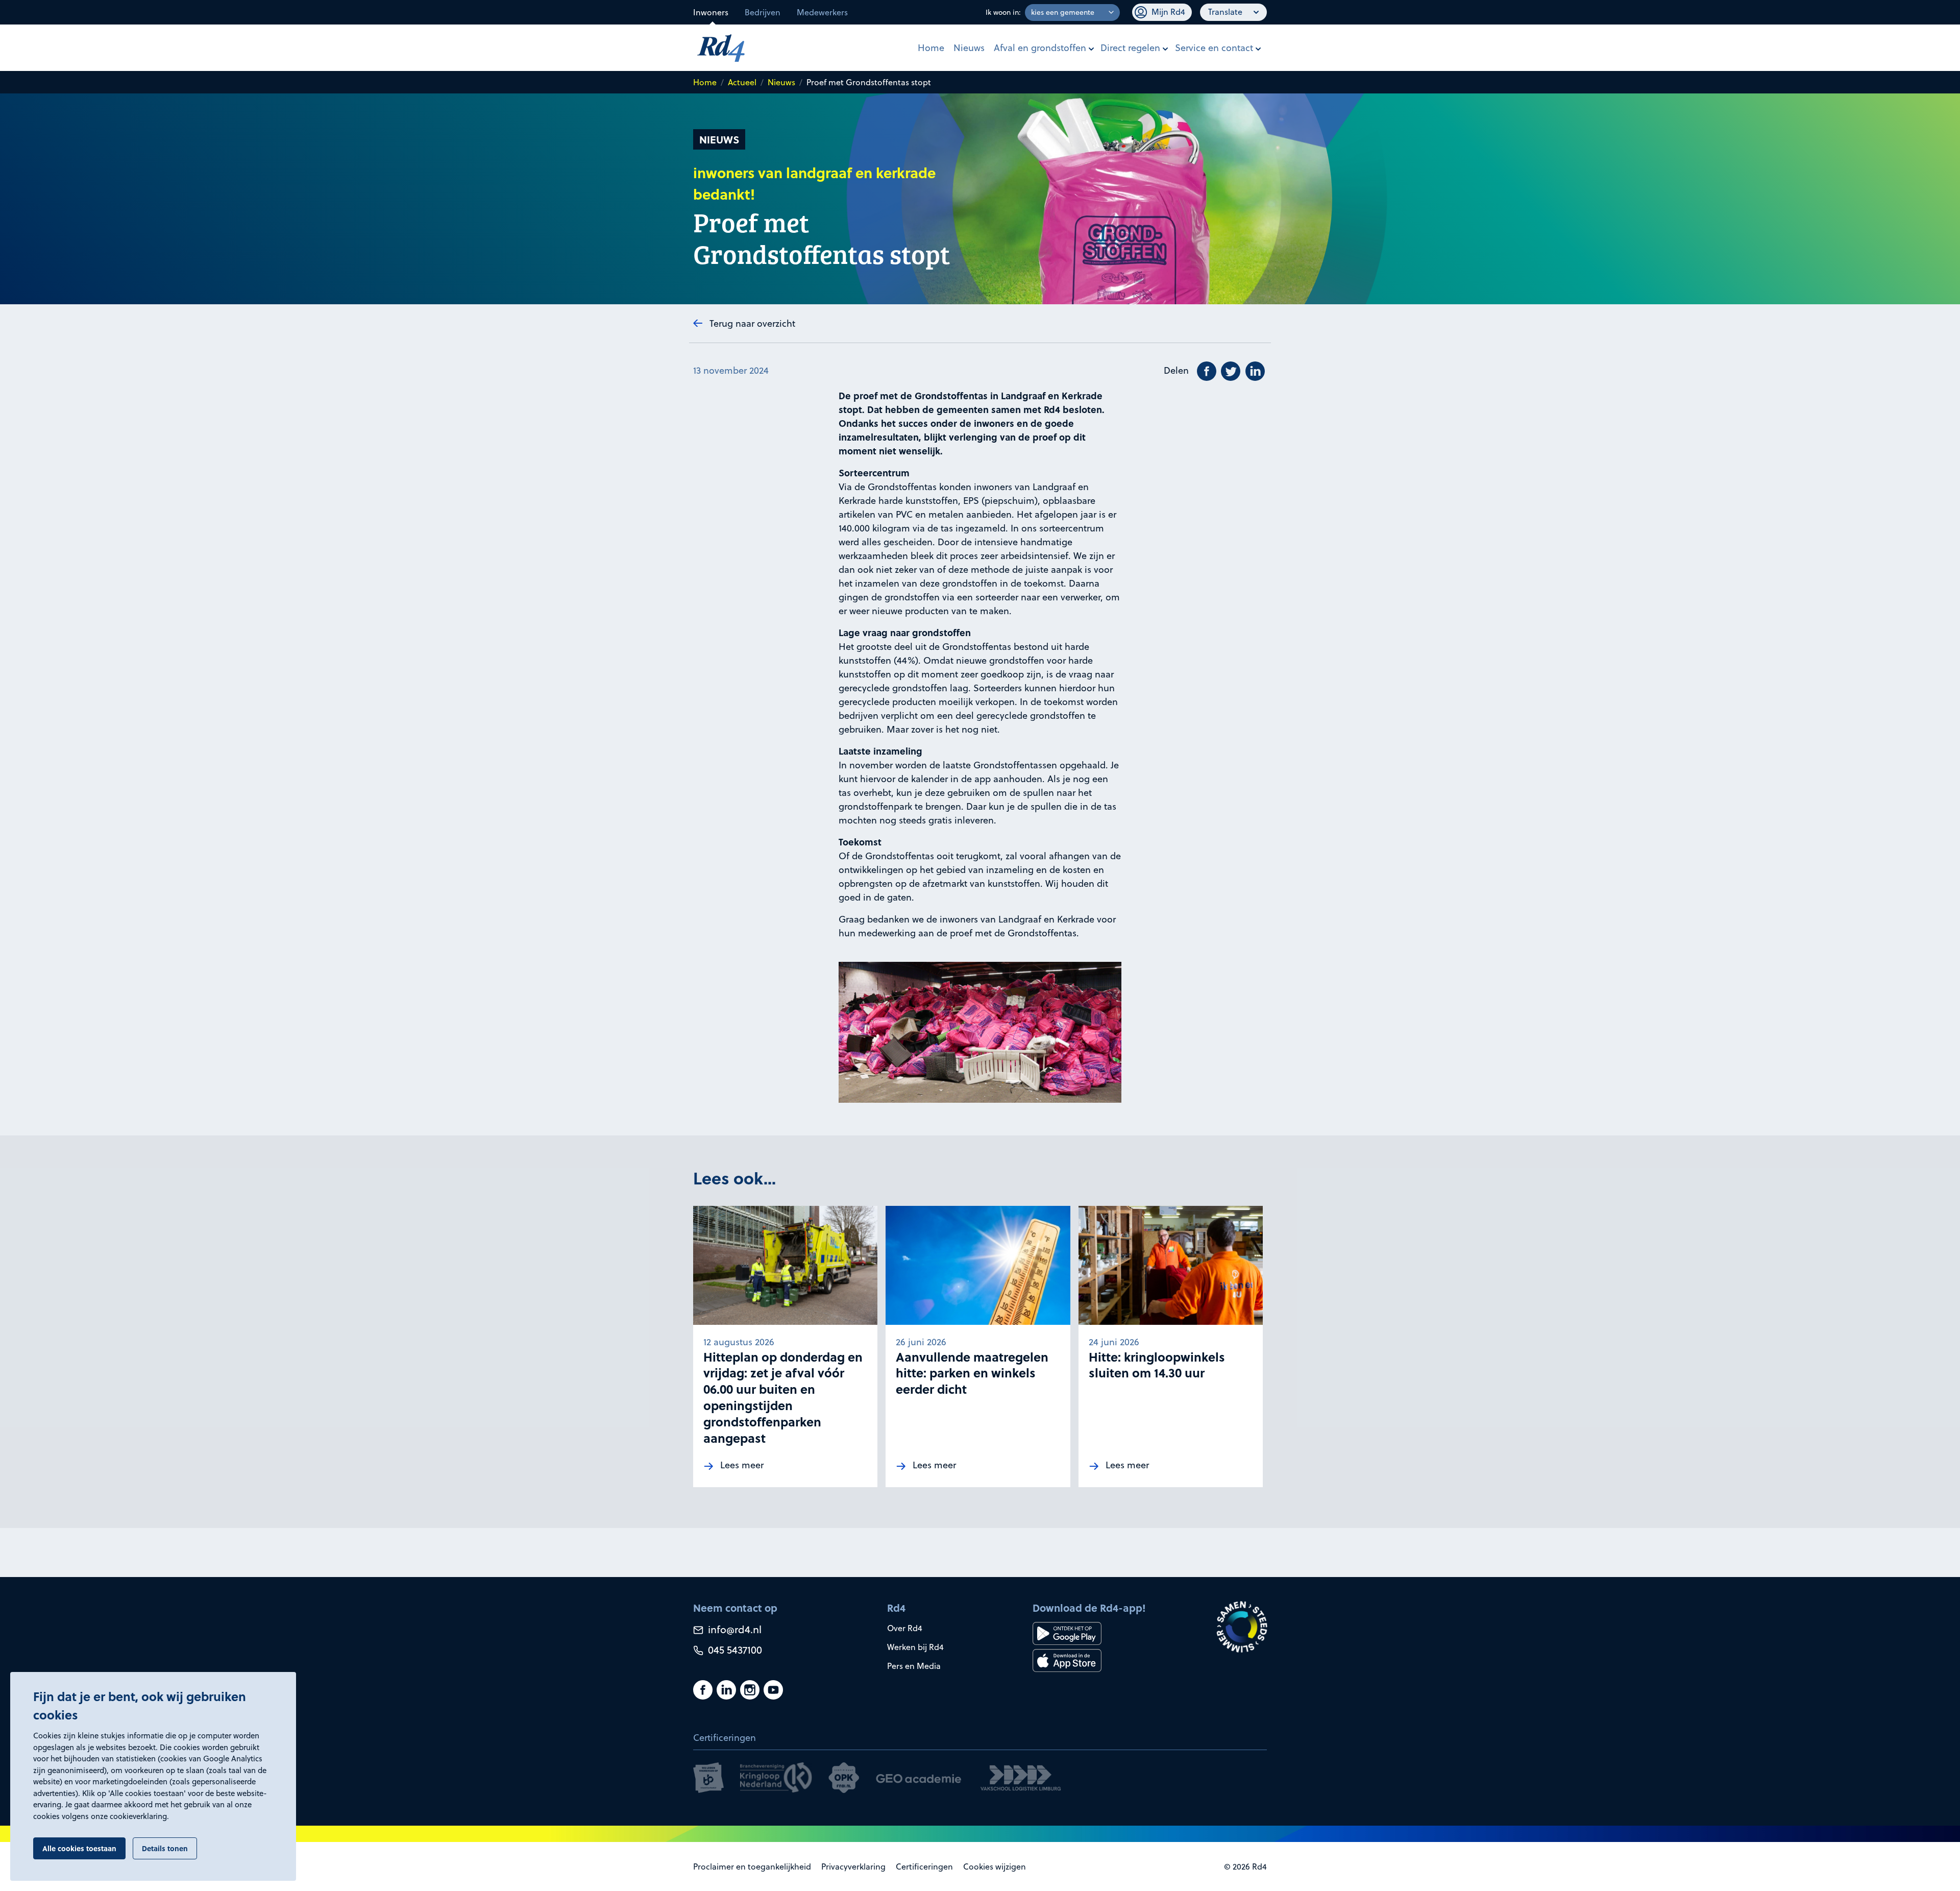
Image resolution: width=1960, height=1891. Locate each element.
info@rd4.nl (733, 1629)
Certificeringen (924, 1866)
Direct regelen (1130, 48)
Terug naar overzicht (752, 323)
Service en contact (1214, 48)
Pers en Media (914, 1666)
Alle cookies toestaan (79, 1848)
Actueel (742, 82)
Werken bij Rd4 (915, 1647)
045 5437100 (734, 1650)
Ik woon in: (1003, 12)
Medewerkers (822, 12)
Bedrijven (763, 12)
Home (931, 48)
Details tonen (165, 1848)
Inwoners (711, 12)
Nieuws (969, 48)
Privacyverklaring (853, 1866)
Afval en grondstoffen (1040, 48)
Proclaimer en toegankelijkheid (752, 1866)
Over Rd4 (905, 1628)
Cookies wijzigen (995, 1866)
